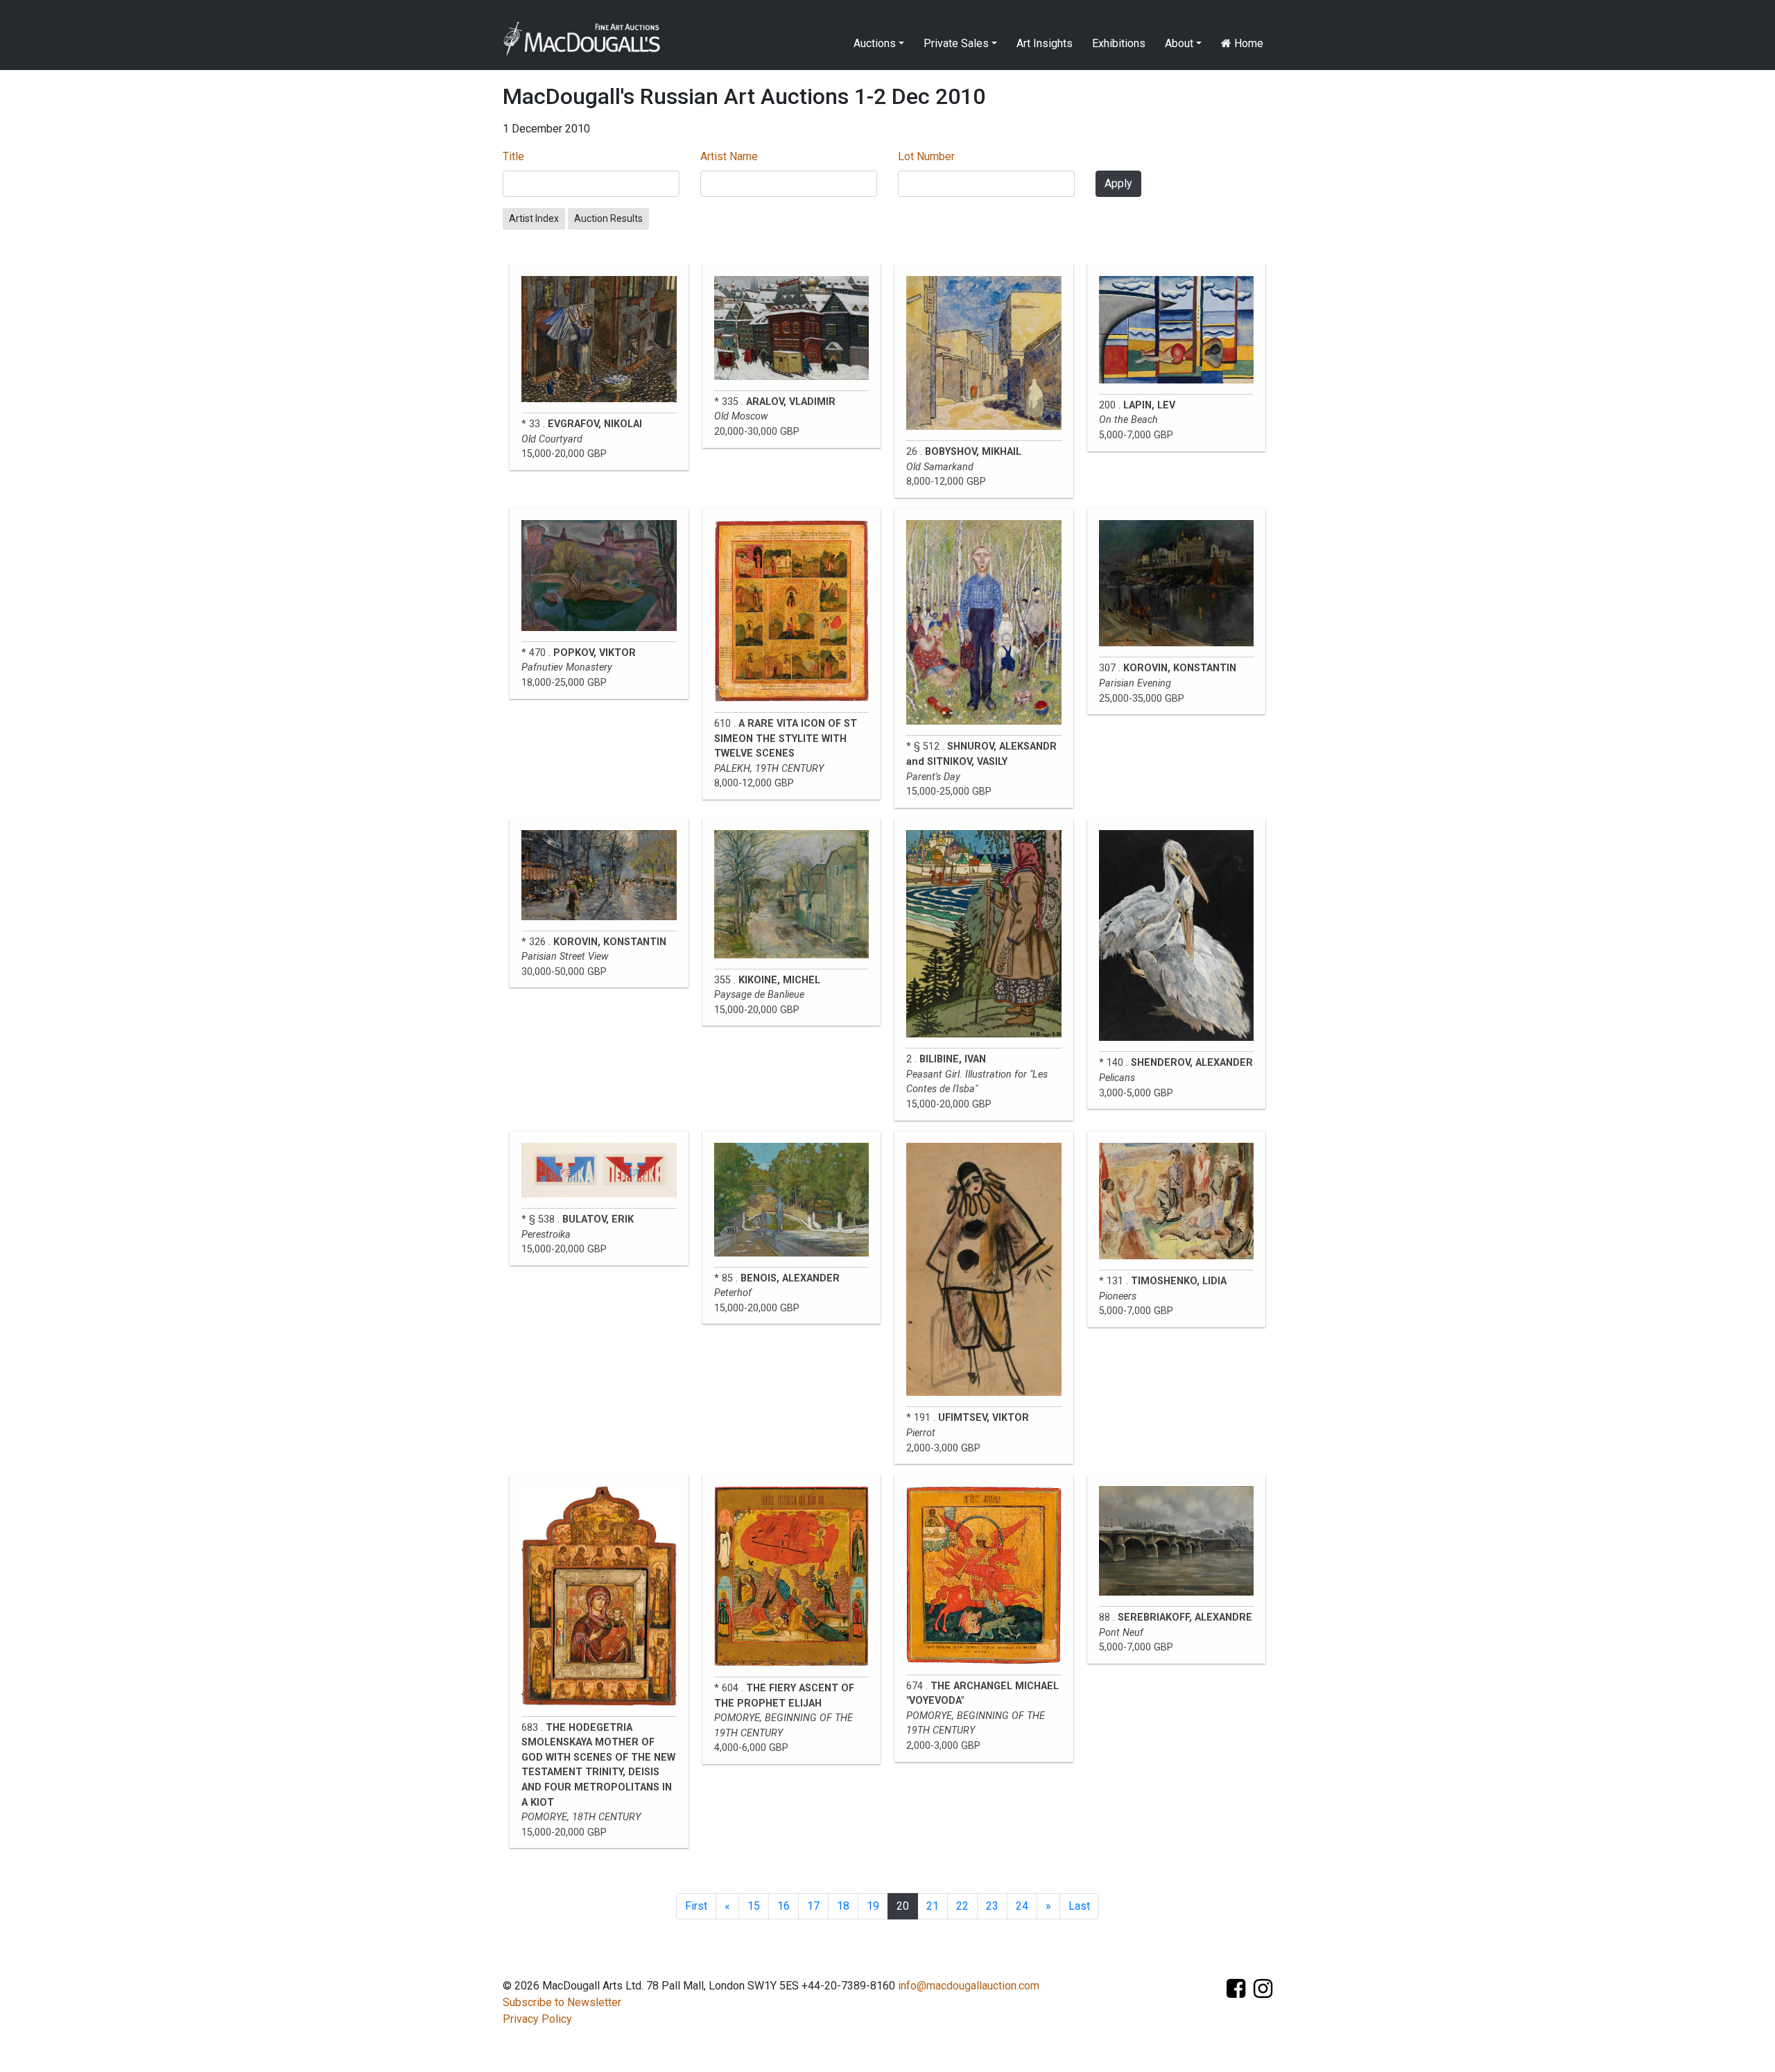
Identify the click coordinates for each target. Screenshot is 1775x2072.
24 (1022, 1906)
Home (1247, 43)
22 (962, 1906)
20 (903, 1906)
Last (1079, 1906)
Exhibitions (1119, 43)
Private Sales (956, 43)
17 (813, 1906)
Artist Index (534, 218)
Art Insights (1045, 43)
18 (843, 1906)
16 (783, 1906)
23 (992, 1906)
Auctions (875, 43)
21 (933, 1906)
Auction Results (608, 218)
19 (873, 1906)
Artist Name (729, 156)
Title (513, 156)
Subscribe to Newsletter (562, 2002)
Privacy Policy (537, 2019)
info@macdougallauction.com (969, 1986)
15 (754, 1906)
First (696, 1906)
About (1179, 43)
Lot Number (926, 156)
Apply (1118, 183)
